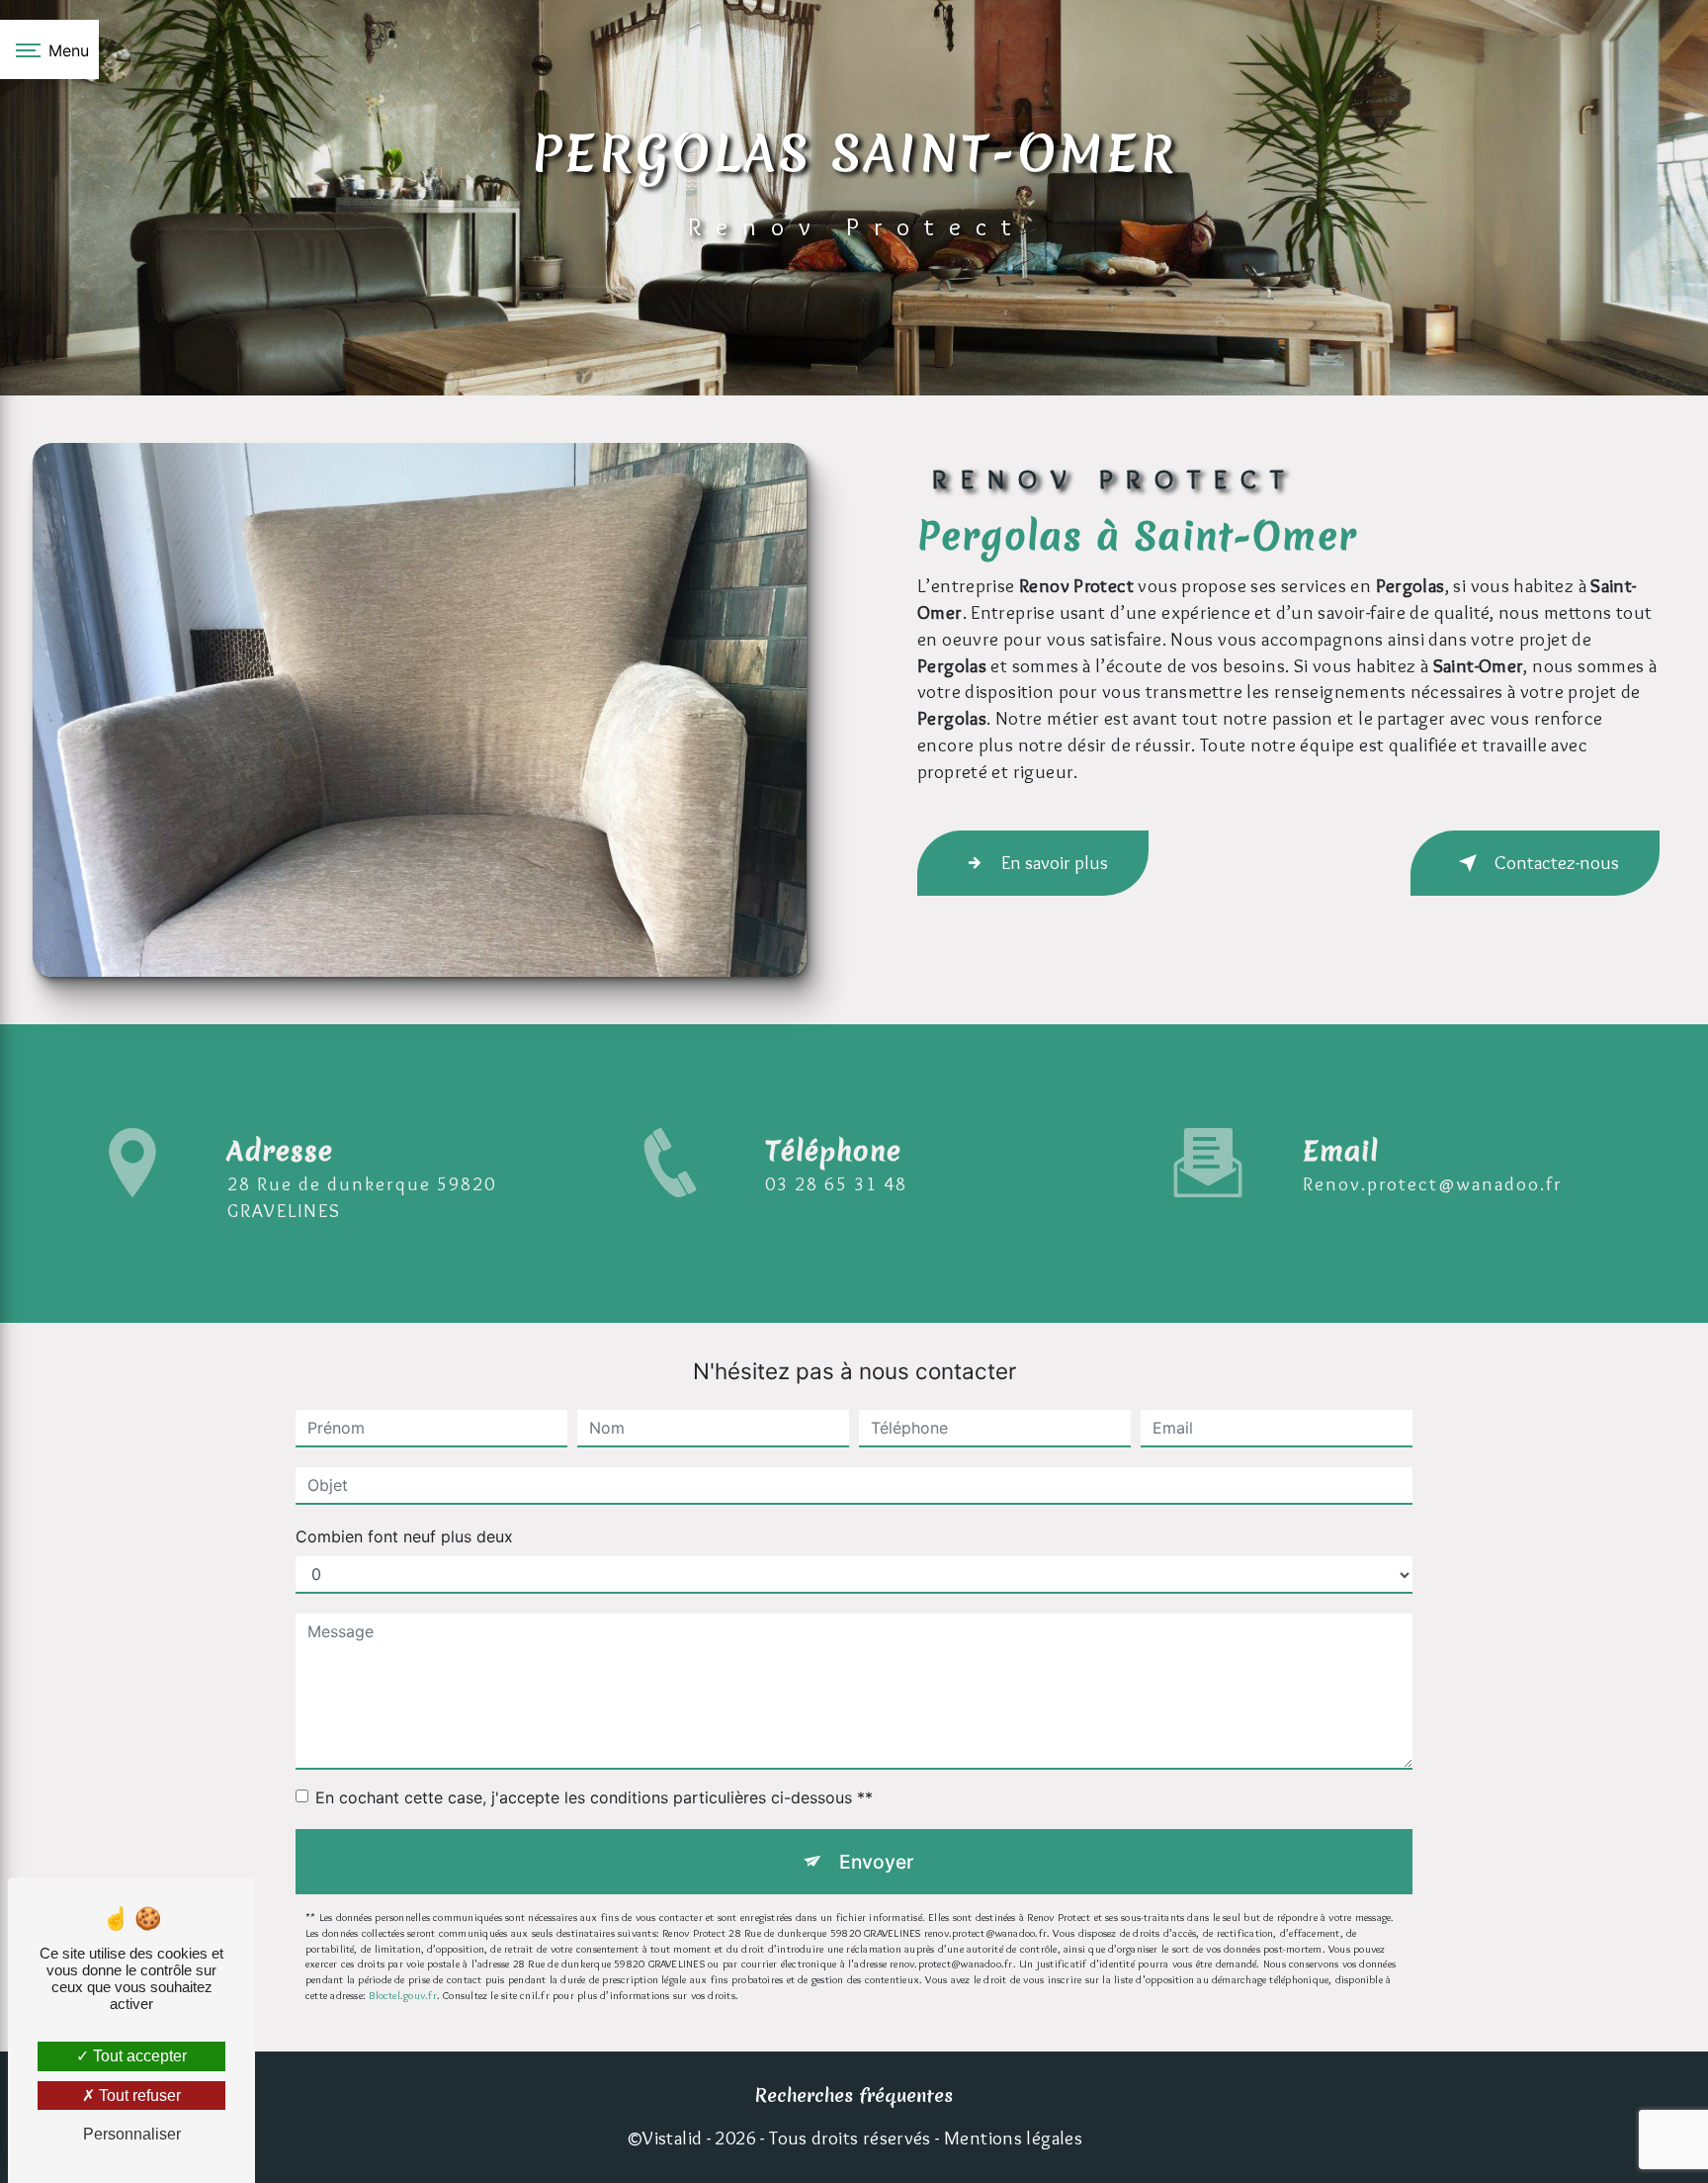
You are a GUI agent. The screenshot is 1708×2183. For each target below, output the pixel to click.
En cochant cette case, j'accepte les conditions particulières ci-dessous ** (594, 1797)
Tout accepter (138, 2056)
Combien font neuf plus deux (404, 1536)
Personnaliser (132, 2134)
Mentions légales (1013, 2138)
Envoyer (876, 1862)
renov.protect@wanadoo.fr (1433, 1183)
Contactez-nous (1557, 862)
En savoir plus (1055, 862)
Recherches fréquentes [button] (854, 2096)
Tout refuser (138, 2096)
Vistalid (672, 2138)
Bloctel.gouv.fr (402, 1995)
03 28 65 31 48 (836, 1183)
